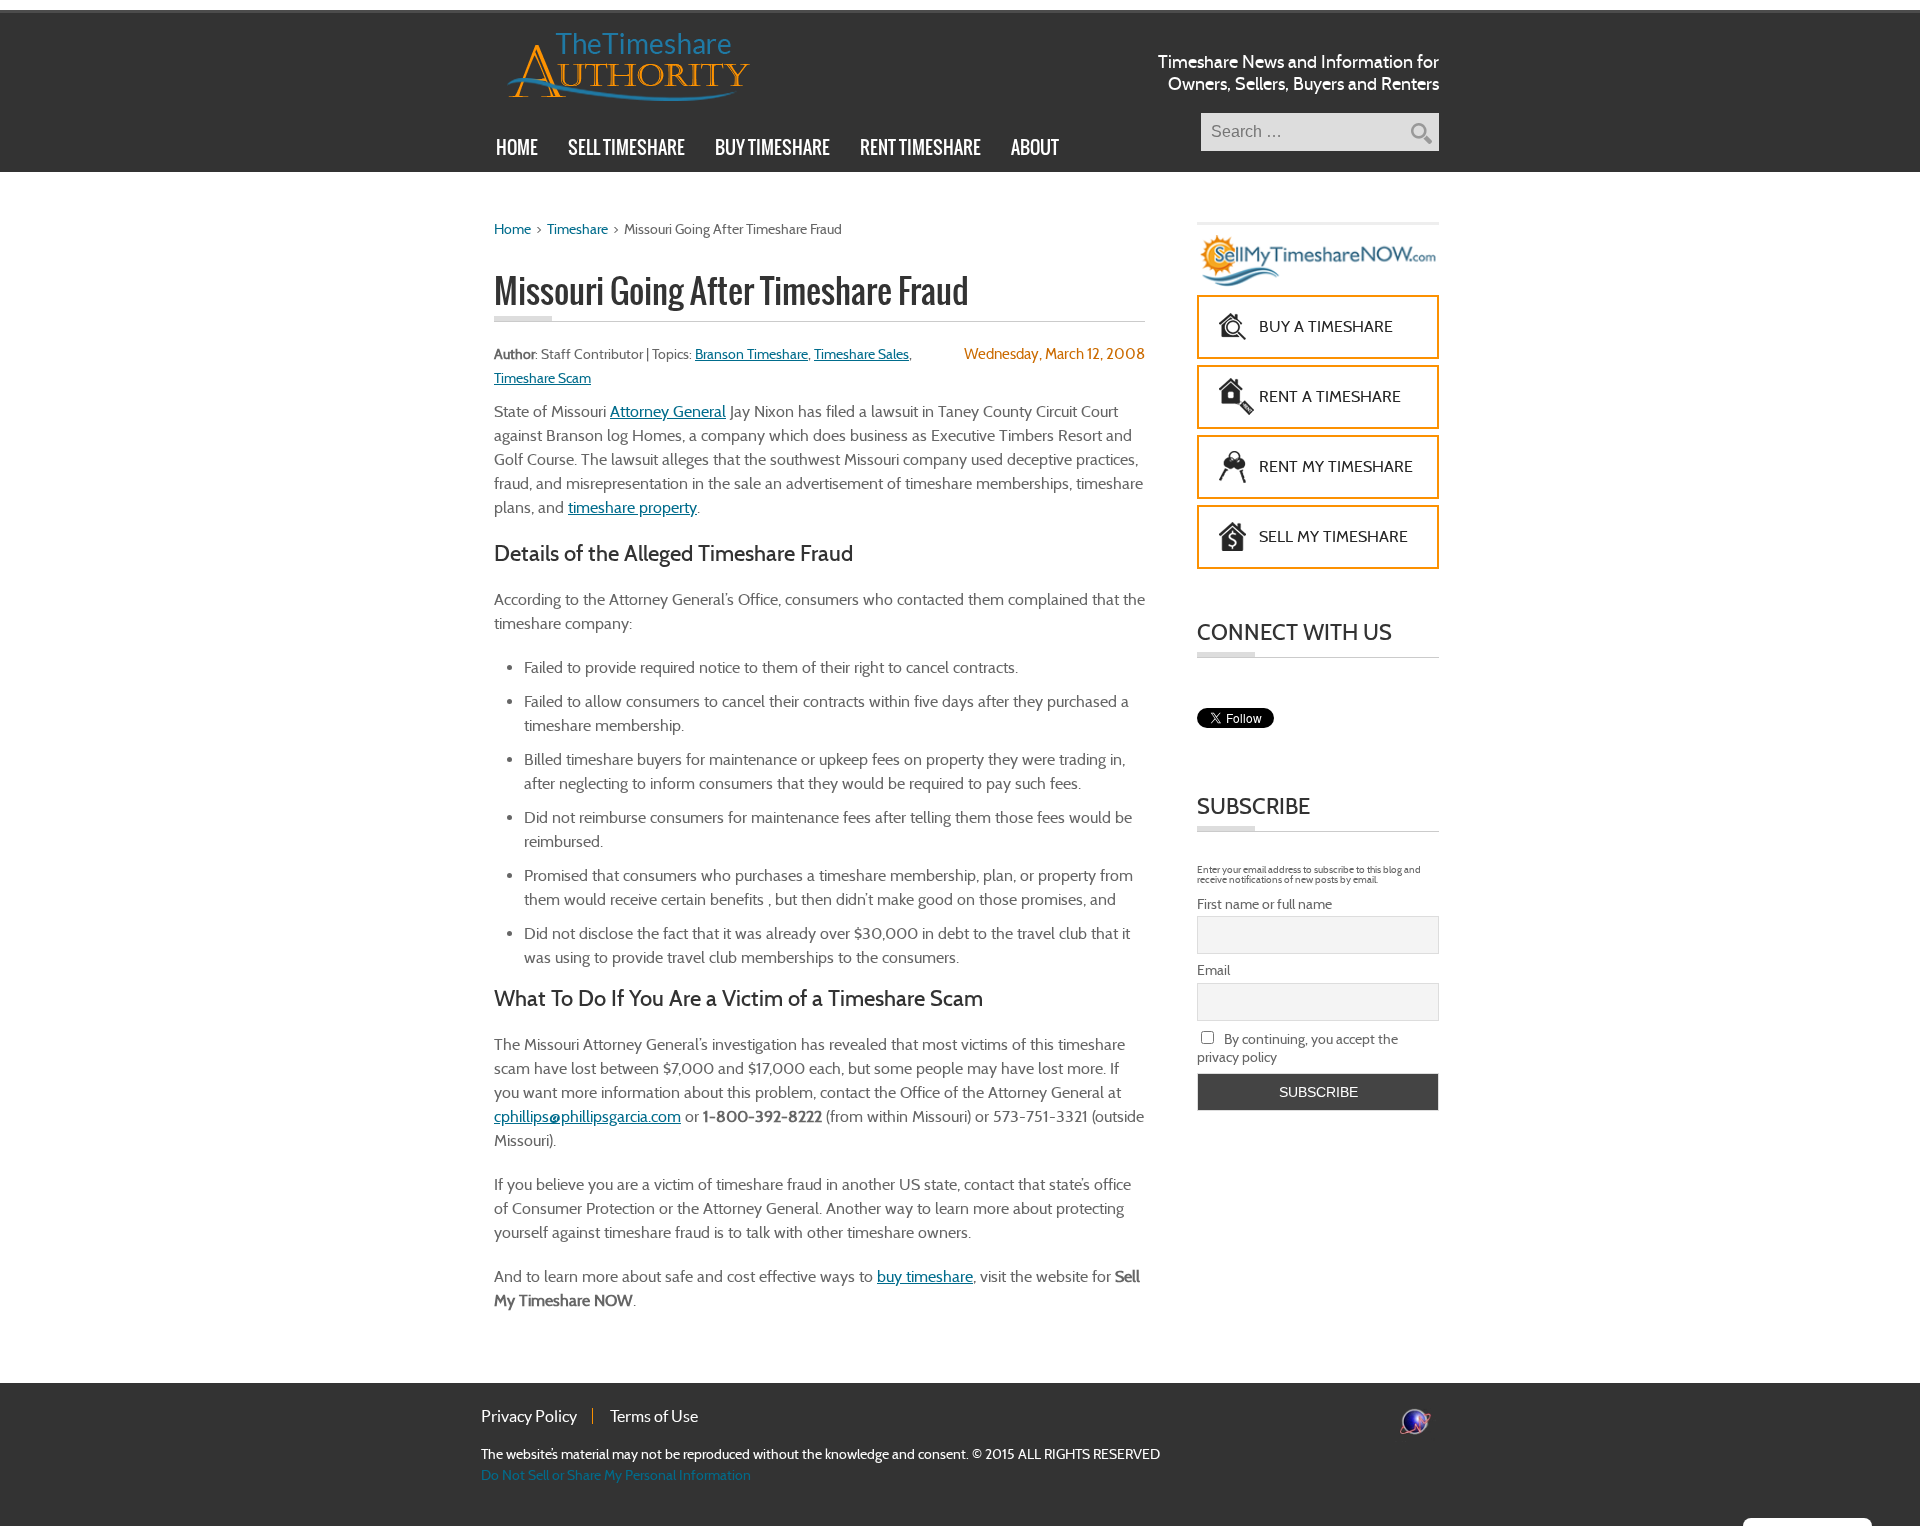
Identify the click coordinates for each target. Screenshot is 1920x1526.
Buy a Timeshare (1326, 326)
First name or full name (1264, 904)
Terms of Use (654, 1416)
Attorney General (668, 411)
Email (1213, 970)
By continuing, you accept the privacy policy (1297, 1048)
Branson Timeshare (751, 354)
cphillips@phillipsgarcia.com (587, 1116)
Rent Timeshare (920, 150)
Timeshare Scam (542, 378)
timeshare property (632, 507)
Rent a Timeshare (1330, 396)
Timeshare (577, 229)
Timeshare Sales (861, 354)
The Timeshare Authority (615, 63)
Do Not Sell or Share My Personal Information (616, 1475)
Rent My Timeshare (1336, 466)
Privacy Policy (529, 1416)
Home (517, 150)
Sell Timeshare (626, 150)
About (1035, 150)
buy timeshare (925, 1276)
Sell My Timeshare (1333, 536)
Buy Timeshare (772, 150)
